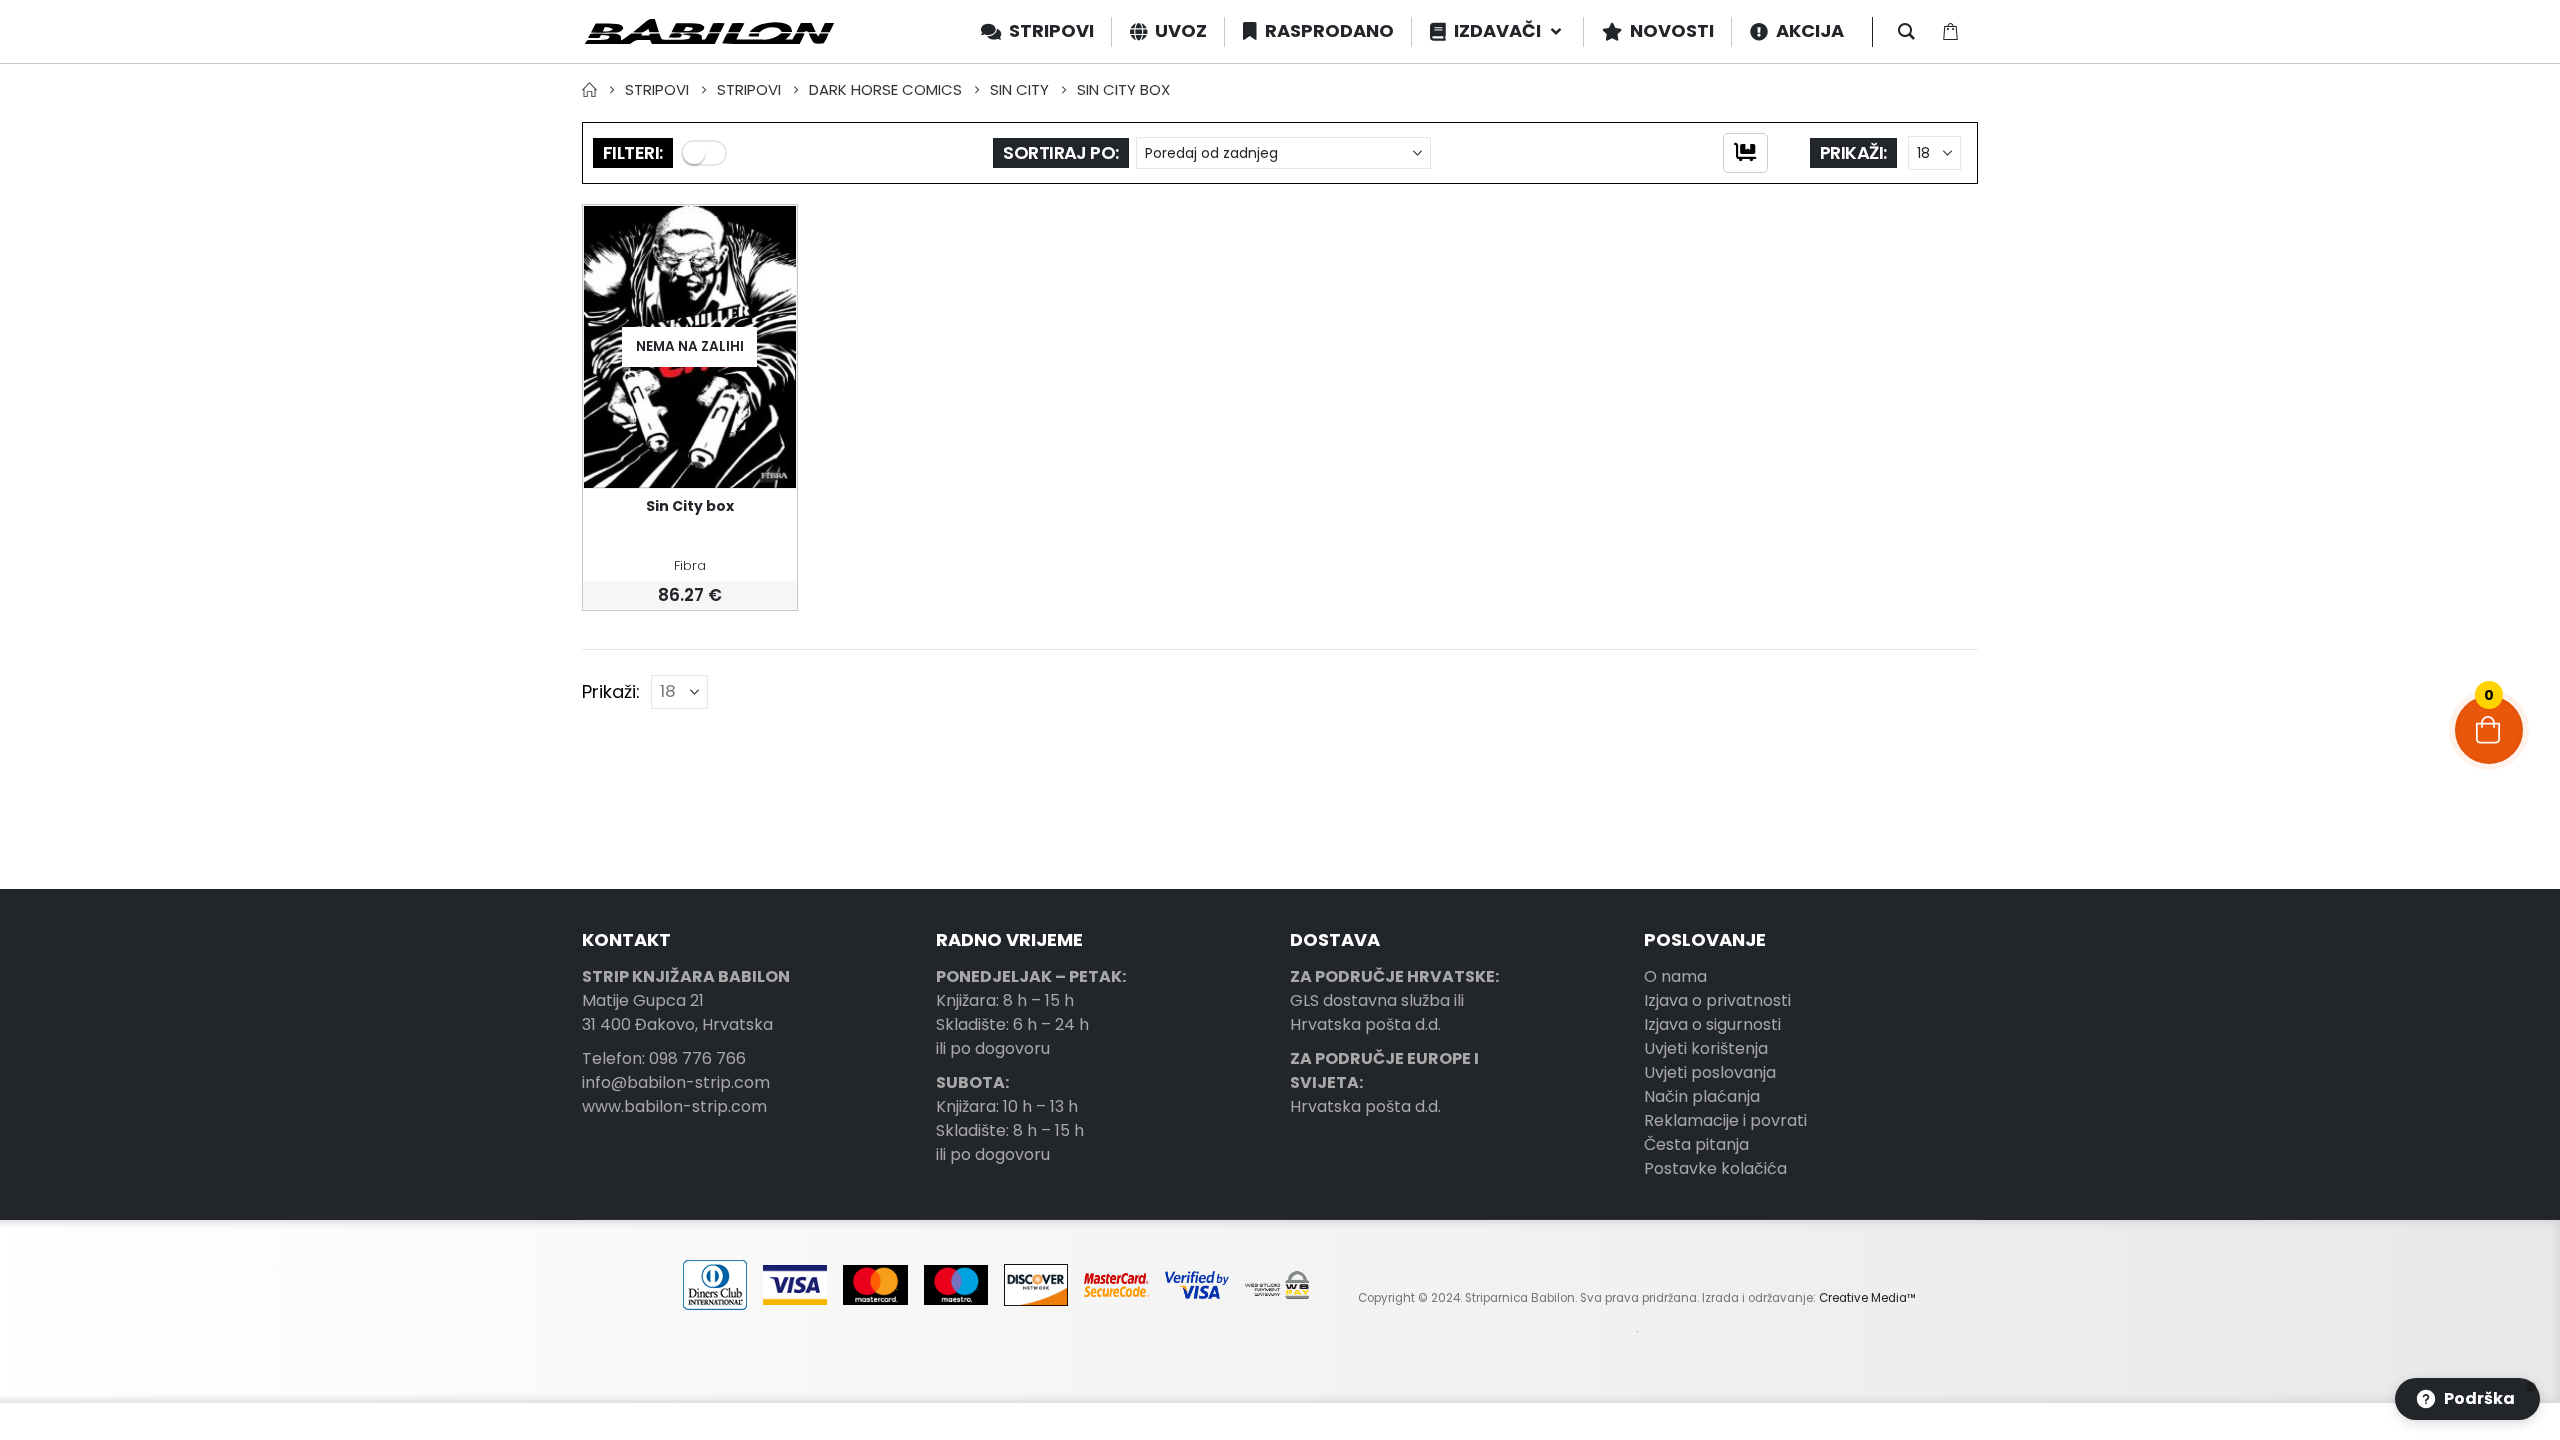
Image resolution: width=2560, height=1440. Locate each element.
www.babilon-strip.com (674, 1106)
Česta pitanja (1696, 1144)
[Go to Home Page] (589, 90)
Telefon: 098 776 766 (664, 1058)
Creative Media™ (1867, 1298)
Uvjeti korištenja (1706, 1048)
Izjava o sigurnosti (1712, 1024)
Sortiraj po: (1061, 152)
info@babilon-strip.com (676, 1082)
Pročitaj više (763, 239)
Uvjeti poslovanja (1710, 1072)
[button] (704, 153)
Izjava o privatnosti (1717, 1000)
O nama (1675, 976)
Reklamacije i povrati (1725, 1120)
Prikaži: (1853, 152)
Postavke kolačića (1715, 1168)
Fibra (690, 565)
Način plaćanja (1702, 1096)
